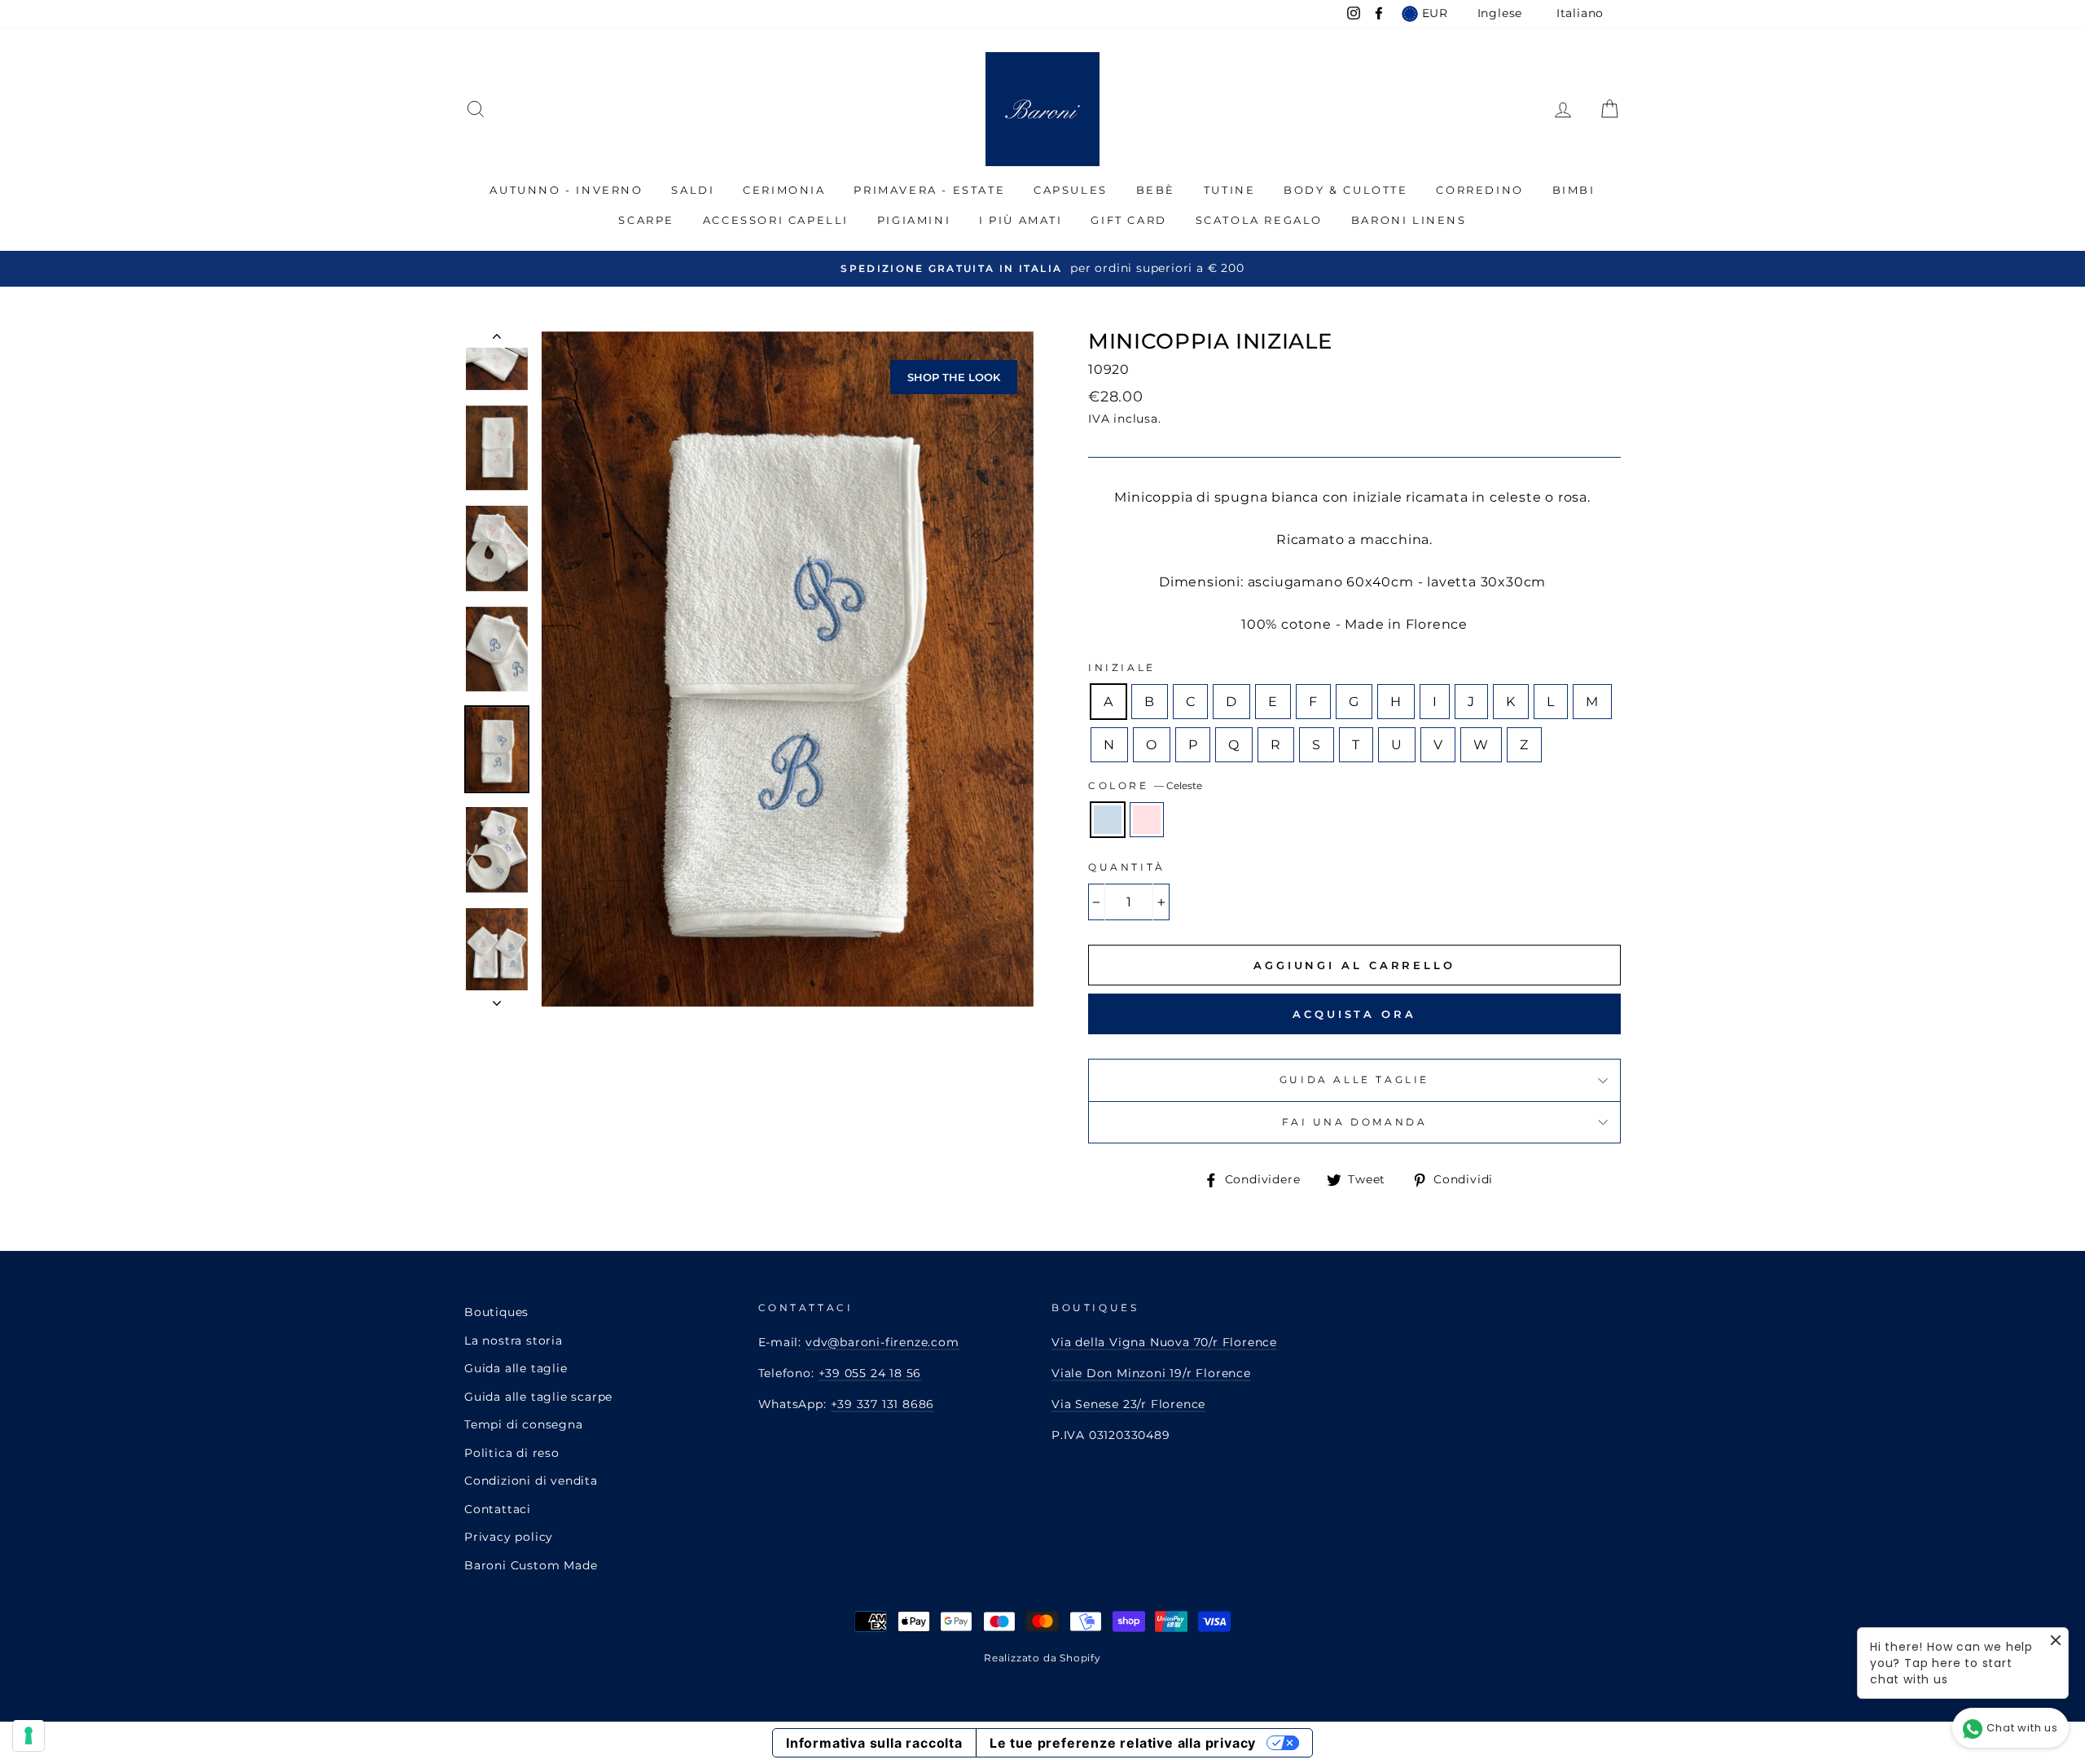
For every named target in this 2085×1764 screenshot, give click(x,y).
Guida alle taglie (516, 1368)
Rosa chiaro (1147, 820)
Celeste (1108, 820)
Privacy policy (509, 1537)
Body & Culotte (1345, 190)
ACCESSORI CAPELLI (776, 220)
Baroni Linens (1409, 220)
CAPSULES (1071, 190)
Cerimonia (784, 190)
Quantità (1127, 867)
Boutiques (496, 1312)
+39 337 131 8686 (883, 1404)
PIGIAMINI (914, 220)
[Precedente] (497, 340)
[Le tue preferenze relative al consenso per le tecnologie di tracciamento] (29, 1735)
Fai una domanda (1355, 1122)
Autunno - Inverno (566, 190)
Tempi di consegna (524, 1424)
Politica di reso (512, 1453)
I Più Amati (1021, 220)
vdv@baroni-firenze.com (882, 1342)
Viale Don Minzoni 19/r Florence (1151, 1373)
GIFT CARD (1128, 220)
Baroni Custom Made (531, 1565)
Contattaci (498, 1509)
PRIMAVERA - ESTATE (929, 190)
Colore (1145, 785)
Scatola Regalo (1259, 220)
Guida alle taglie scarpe (538, 1397)
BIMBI (1574, 190)
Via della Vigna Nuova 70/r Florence (1164, 1342)
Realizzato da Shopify (1042, 1658)
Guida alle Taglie (1354, 1079)
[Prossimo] (497, 998)
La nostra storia (514, 1341)
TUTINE (1230, 190)
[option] (1042, 268)
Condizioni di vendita (531, 1481)
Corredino (1479, 190)
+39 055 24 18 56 (870, 1373)
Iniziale (1122, 667)
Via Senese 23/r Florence (1128, 1404)
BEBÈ (1156, 190)
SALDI (693, 190)
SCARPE (646, 220)
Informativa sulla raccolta (874, 1743)
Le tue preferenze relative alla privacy (1123, 1743)
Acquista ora (1354, 1014)
